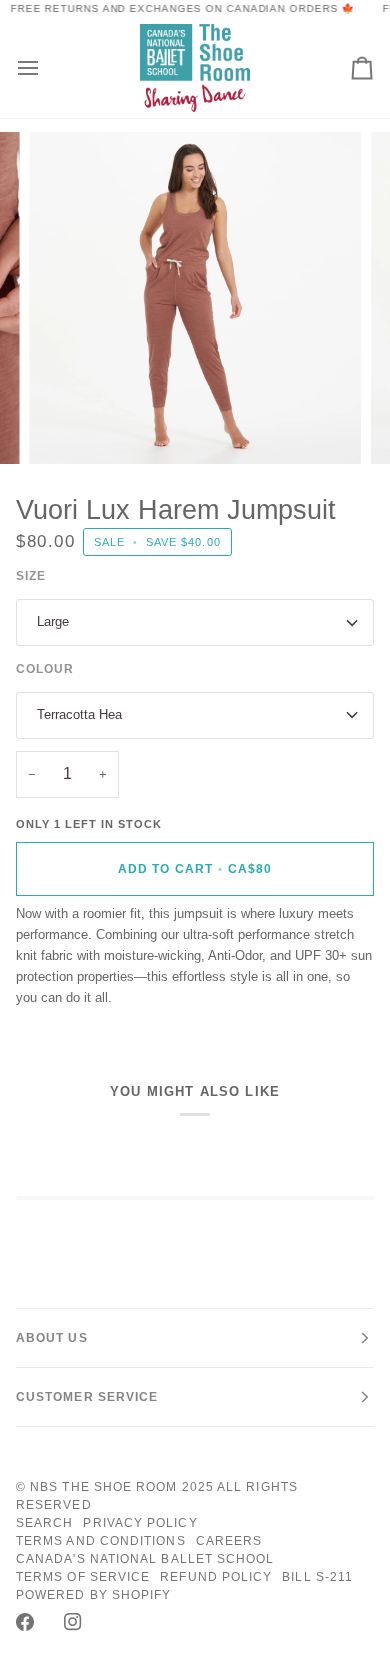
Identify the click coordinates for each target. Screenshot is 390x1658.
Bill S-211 (317, 1577)
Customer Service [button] (87, 1397)
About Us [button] (52, 1338)
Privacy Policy (140, 1523)
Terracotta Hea (79, 714)
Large (53, 621)
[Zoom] (66, 426)
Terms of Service (83, 1577)
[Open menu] (46, 67)
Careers (229, 1541)
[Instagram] (73, 1622)
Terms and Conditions (101, 1541)
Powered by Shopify (93, 1595)
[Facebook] (25, 1622)
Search (44, 1523)
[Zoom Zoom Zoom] (195, 298)
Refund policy (216, 1577)
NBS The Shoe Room (103, 1487)
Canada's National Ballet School (145, 1559)
